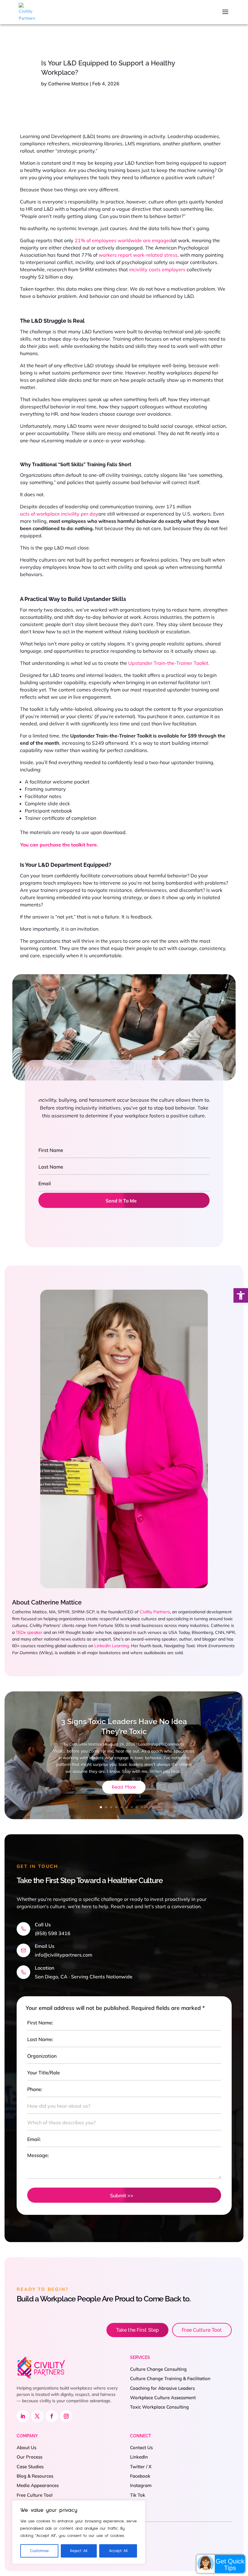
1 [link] (101, 1807)
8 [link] (137, 1807)
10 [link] (147, 1807)
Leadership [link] (148, 1744)
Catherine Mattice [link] (68, 84)
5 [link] (121, 1807)
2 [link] (106, 1807)
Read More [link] (124, 1787)
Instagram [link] (141, 2485)
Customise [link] (39, 2551)
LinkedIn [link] (139, 2457)
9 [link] (142, 1807)
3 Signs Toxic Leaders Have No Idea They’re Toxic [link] (124, 1726)
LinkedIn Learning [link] (112, 1646)
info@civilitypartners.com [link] (64, 1955)
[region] (79, 2532)
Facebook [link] (140, 2476)
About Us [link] (26, 2447)
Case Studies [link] (30, 2467)
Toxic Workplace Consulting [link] (159, 2407)
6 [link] (127, 1807)
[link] (241, 1295)
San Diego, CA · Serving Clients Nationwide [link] (84, 1977)
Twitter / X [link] (141, 2467)
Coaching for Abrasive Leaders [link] (162, 2388)
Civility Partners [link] (155, 1612)
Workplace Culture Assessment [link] (163, 2398)
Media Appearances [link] (38, 2485)
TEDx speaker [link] (29, 1632)
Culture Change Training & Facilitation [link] (170, 2378)
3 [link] (111, 1807)
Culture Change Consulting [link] (158, 2369)
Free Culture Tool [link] (202, 2330)
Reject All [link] (79, 2551)
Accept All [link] (118, 2551)
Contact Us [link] (141, 2447)
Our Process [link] (29, 2457)
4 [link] (116, 1807)
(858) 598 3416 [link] (53, 1933)
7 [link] (132, 1807)
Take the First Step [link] (137, 2330)
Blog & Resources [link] (35, 2476)
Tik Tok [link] (138, 2495)
